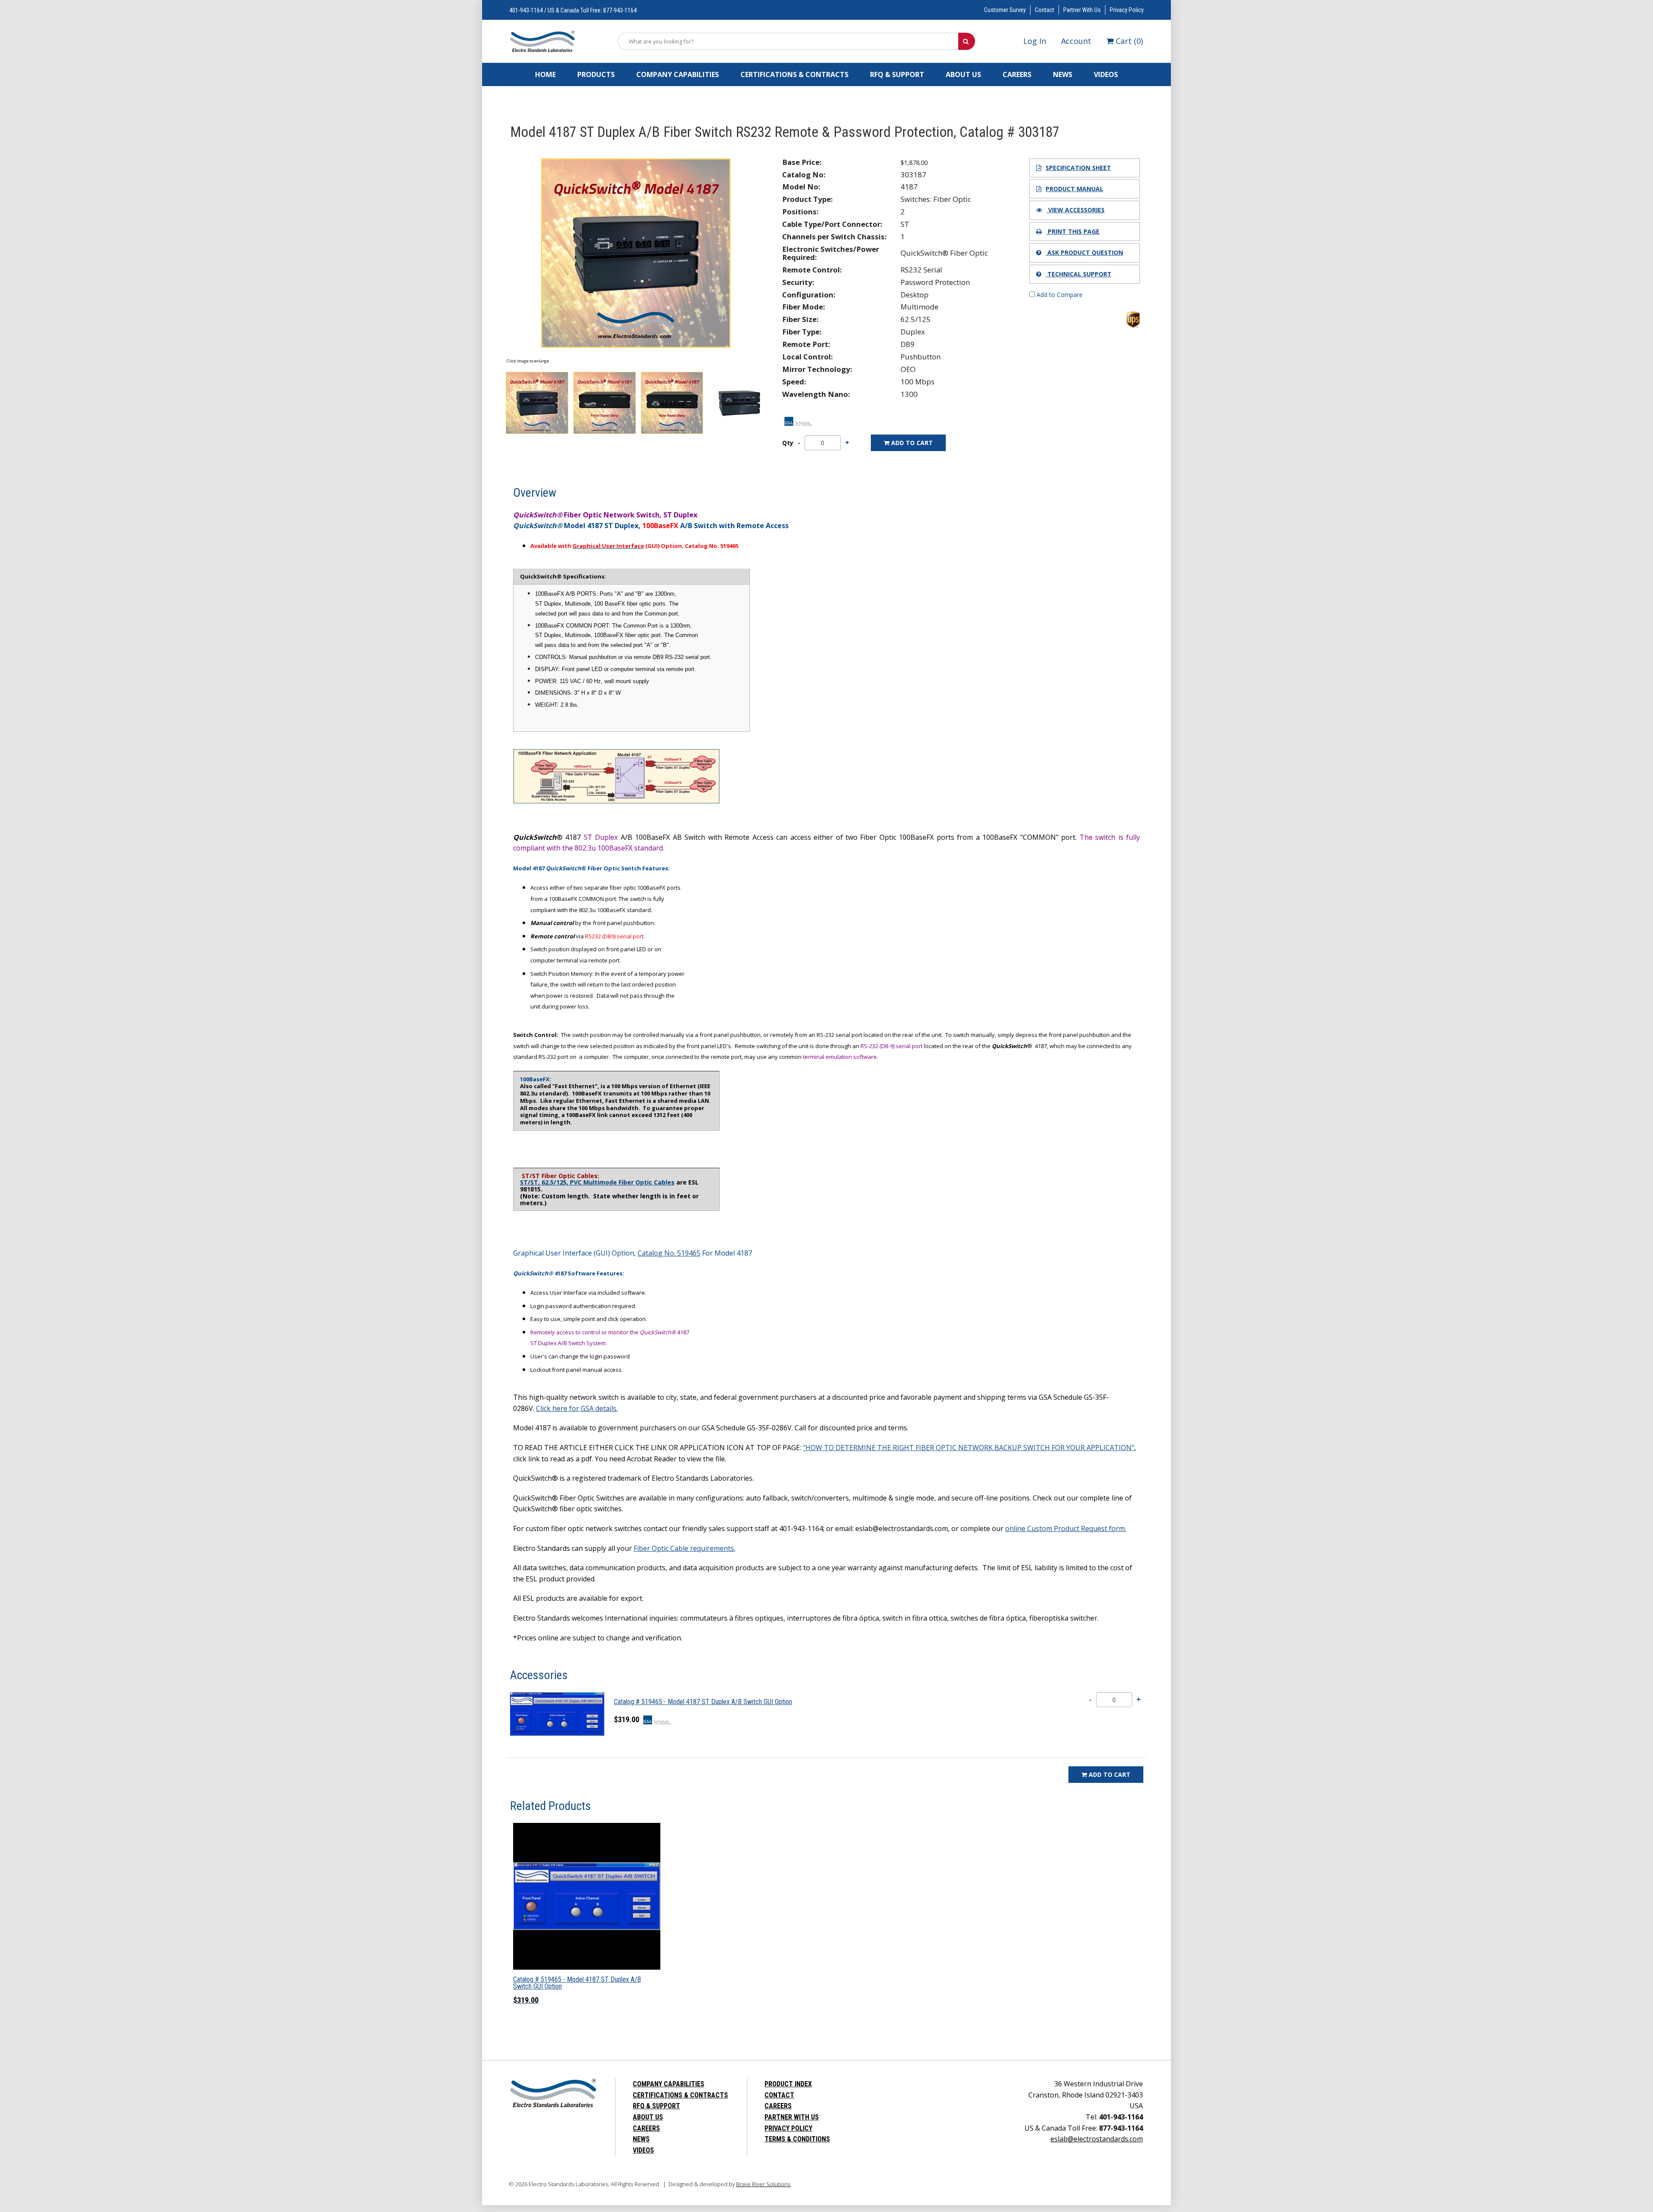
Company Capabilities (678, 74)
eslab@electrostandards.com (1097, 2139)
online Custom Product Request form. (1066, 1528)
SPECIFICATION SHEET (1078, 168)
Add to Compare (1059, 295)
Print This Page (1073, 231)
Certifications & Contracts (794, 74)
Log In (1035, 41)
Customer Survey (1005, 10)
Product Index (788, 2084)
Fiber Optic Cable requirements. (684, 1548)
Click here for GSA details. (577, 1408)
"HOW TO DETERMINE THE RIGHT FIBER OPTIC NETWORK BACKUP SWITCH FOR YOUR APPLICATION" (969, 1448)
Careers (1017, 74)
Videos (1106, 74)
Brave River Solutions (763, 2184)
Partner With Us (1082, 10)
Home (545, 74)
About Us (963, 74)
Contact (1045, 10)
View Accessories (1076, 210)
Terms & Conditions (797, 2139)
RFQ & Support (897, 74)
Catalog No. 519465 (669, 1253)
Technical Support (1079, 274)
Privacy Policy (1127, 10)
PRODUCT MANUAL (1074, 189)
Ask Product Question (1084, 252)
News (1063, 74)
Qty (788, 443)
